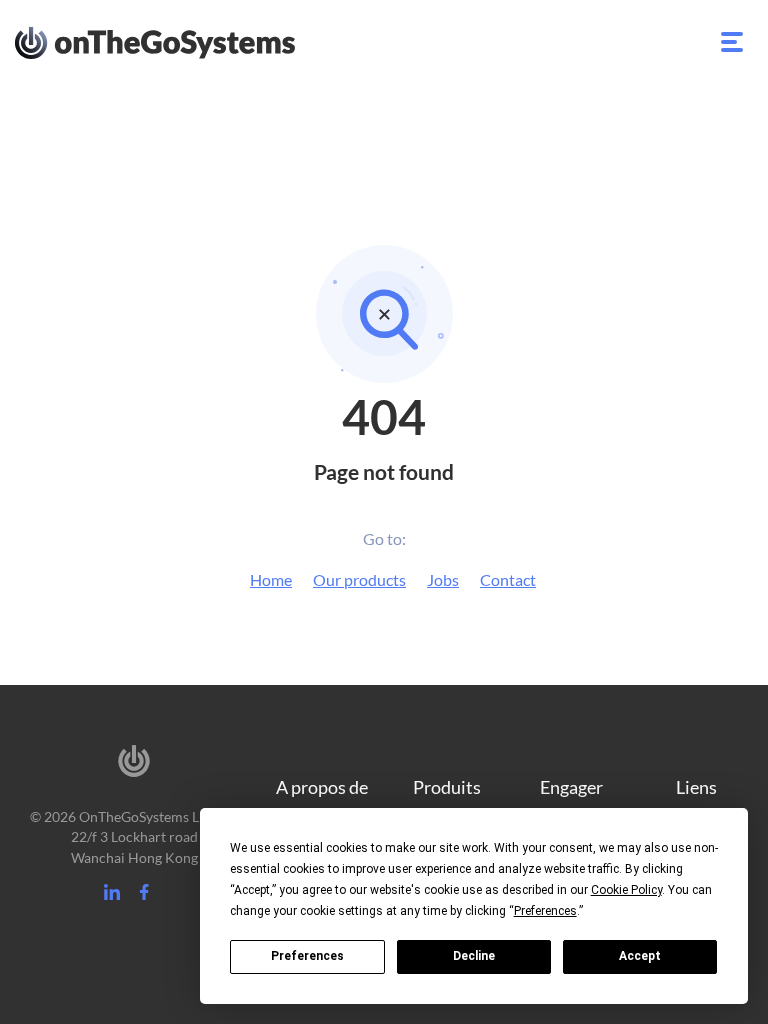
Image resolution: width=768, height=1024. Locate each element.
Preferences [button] (545, 911)
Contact (508, 579)
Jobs (443, 579)
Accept (640, 956)
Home (271, 579)
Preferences (307, 956)
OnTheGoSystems (192, 41)
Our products (359, 579)
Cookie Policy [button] (626, 890)
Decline (474, 956)
